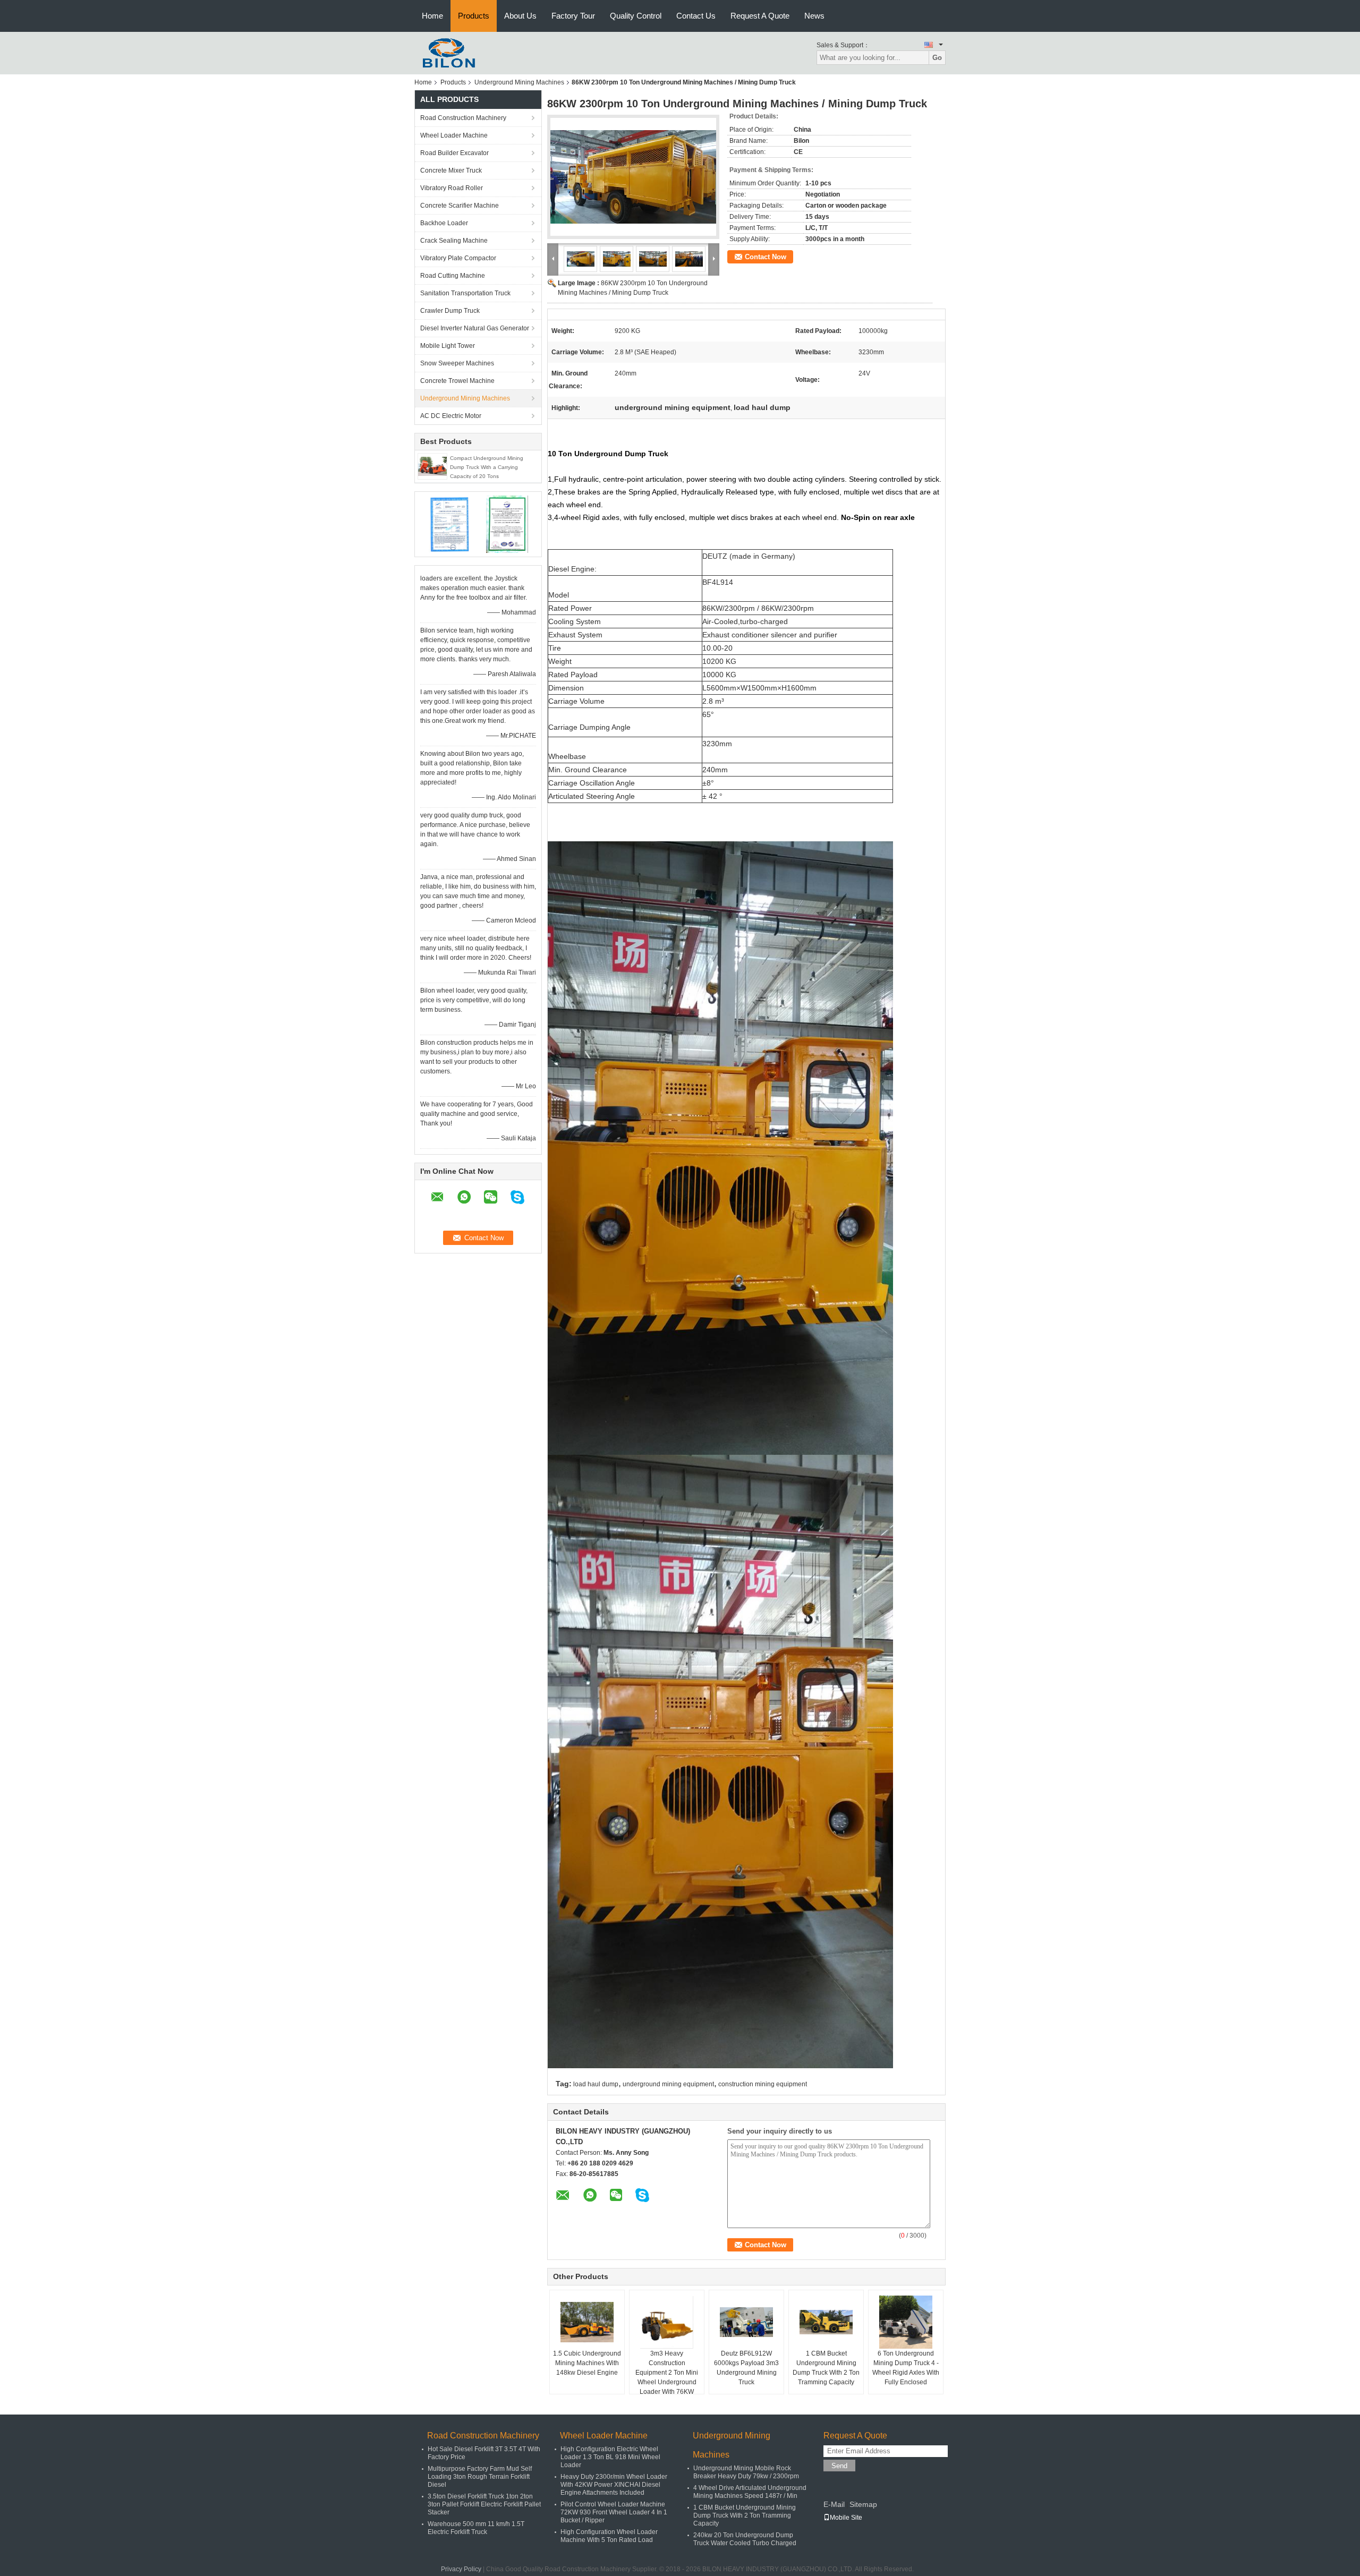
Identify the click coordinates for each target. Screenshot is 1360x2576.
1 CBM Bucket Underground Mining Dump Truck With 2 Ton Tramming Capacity (826, 2368)
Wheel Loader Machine (454, 135)
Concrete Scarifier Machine (460, 206)
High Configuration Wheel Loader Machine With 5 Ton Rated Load (609, 2536)
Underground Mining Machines (519, 82)
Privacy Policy (461, 2569)
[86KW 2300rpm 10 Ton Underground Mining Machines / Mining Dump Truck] (633, 177)
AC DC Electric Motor (451, 416)
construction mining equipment (763, 2084)
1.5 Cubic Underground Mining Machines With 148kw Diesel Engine (587, 2363)
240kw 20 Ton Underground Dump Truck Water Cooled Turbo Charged (745, 2539)
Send (839, 2466)
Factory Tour (573, 16)
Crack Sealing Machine (454, 241)
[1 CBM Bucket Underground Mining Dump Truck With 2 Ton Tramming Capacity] (826, 2322)
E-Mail (834, 2504)
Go (937, 58)
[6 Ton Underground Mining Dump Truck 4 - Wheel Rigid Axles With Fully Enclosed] (906, 2322)
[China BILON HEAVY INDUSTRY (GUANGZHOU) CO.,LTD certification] (449, 524)
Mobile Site (846, 2518)
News (814, 16)
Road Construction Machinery (463, 118)
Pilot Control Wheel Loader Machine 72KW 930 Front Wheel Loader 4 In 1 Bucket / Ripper (614, 2512)
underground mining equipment (668, 2084)
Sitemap (863, 2504)
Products (474, 16)
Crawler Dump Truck (450, 311)
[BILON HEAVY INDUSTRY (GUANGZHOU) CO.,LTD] (446, 53)
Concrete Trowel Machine (457, 381)
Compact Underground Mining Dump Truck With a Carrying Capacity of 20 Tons (487, 467)
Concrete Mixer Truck (451, 170)
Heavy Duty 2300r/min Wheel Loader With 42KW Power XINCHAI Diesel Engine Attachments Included (614, 2485)
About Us (520, 16)
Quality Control (636, 16)
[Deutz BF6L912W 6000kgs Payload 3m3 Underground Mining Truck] (746, 2322)
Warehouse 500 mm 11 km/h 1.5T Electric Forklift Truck (476, 2528)
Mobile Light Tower (448, 346)
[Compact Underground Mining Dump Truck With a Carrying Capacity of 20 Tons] (432, 466)
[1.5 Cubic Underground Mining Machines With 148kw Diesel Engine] (587, 2322)
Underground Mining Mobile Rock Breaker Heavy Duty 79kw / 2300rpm (746, 2472)
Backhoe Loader (444, 223)
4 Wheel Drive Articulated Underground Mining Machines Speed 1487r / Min (750, 2492)
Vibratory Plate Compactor (458, 258)
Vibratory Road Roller (452, 188)
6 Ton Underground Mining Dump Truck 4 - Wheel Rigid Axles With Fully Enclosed (906, 2368)
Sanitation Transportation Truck (465, 293)
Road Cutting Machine (453, 276)
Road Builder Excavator (454, 153)
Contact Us (696, 16)
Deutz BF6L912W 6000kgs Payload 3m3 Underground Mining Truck (746, 2368)
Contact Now (766, 257)
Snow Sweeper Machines (457, 363)
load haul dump (596, 2084)
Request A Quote (760, 16)
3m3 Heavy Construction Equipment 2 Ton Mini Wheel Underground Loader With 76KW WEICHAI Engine (667, 2377)
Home (432, 16)
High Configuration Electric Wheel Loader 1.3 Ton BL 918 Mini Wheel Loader (610, 2457)
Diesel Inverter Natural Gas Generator (475, 328)
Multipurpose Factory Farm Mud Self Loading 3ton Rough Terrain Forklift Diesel (480, 2477)
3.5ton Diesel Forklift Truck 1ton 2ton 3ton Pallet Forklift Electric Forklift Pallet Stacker (484, 2504)
